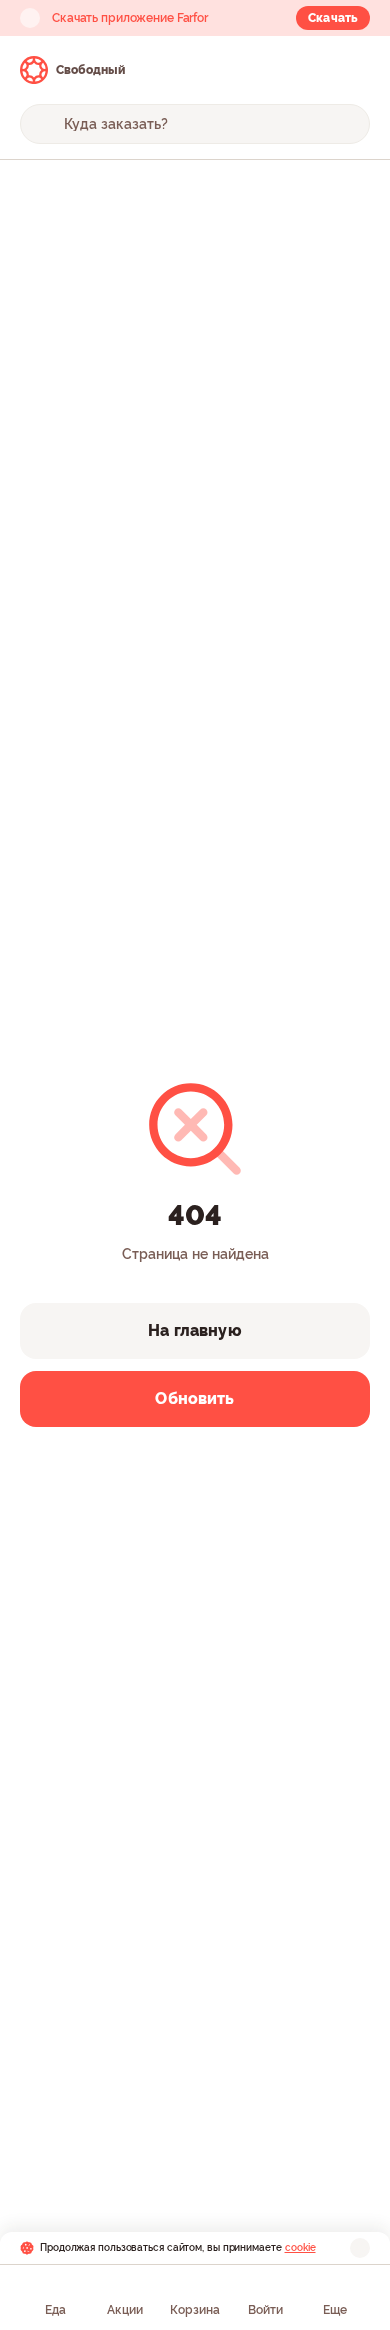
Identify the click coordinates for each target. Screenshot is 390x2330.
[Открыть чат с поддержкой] (352, 70)
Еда (55, 2310)
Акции (125, 2310)
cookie (300, 2247)
